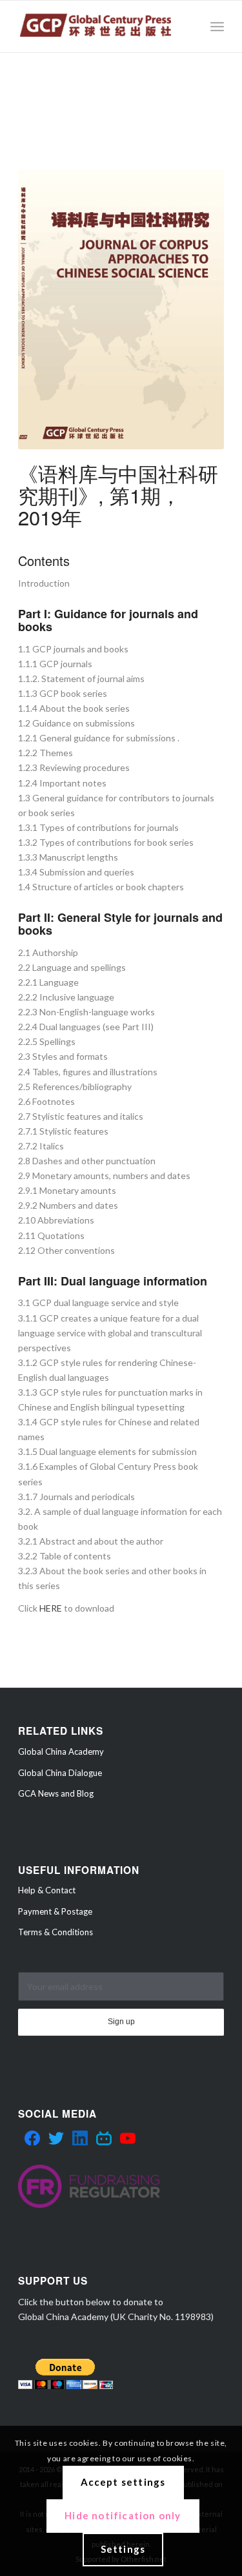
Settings (123, 2549)
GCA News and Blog (56, 1793)
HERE (51, 1608)
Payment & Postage (55, 1911)
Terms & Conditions (55, 1932)
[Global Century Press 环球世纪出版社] (100, 26)
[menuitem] (217, 26)
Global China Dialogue (60, 1773)
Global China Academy (61, 1751)
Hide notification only (123, 2515)
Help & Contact (47, 1890)
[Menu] (217, 26)
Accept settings (123, 2482)
